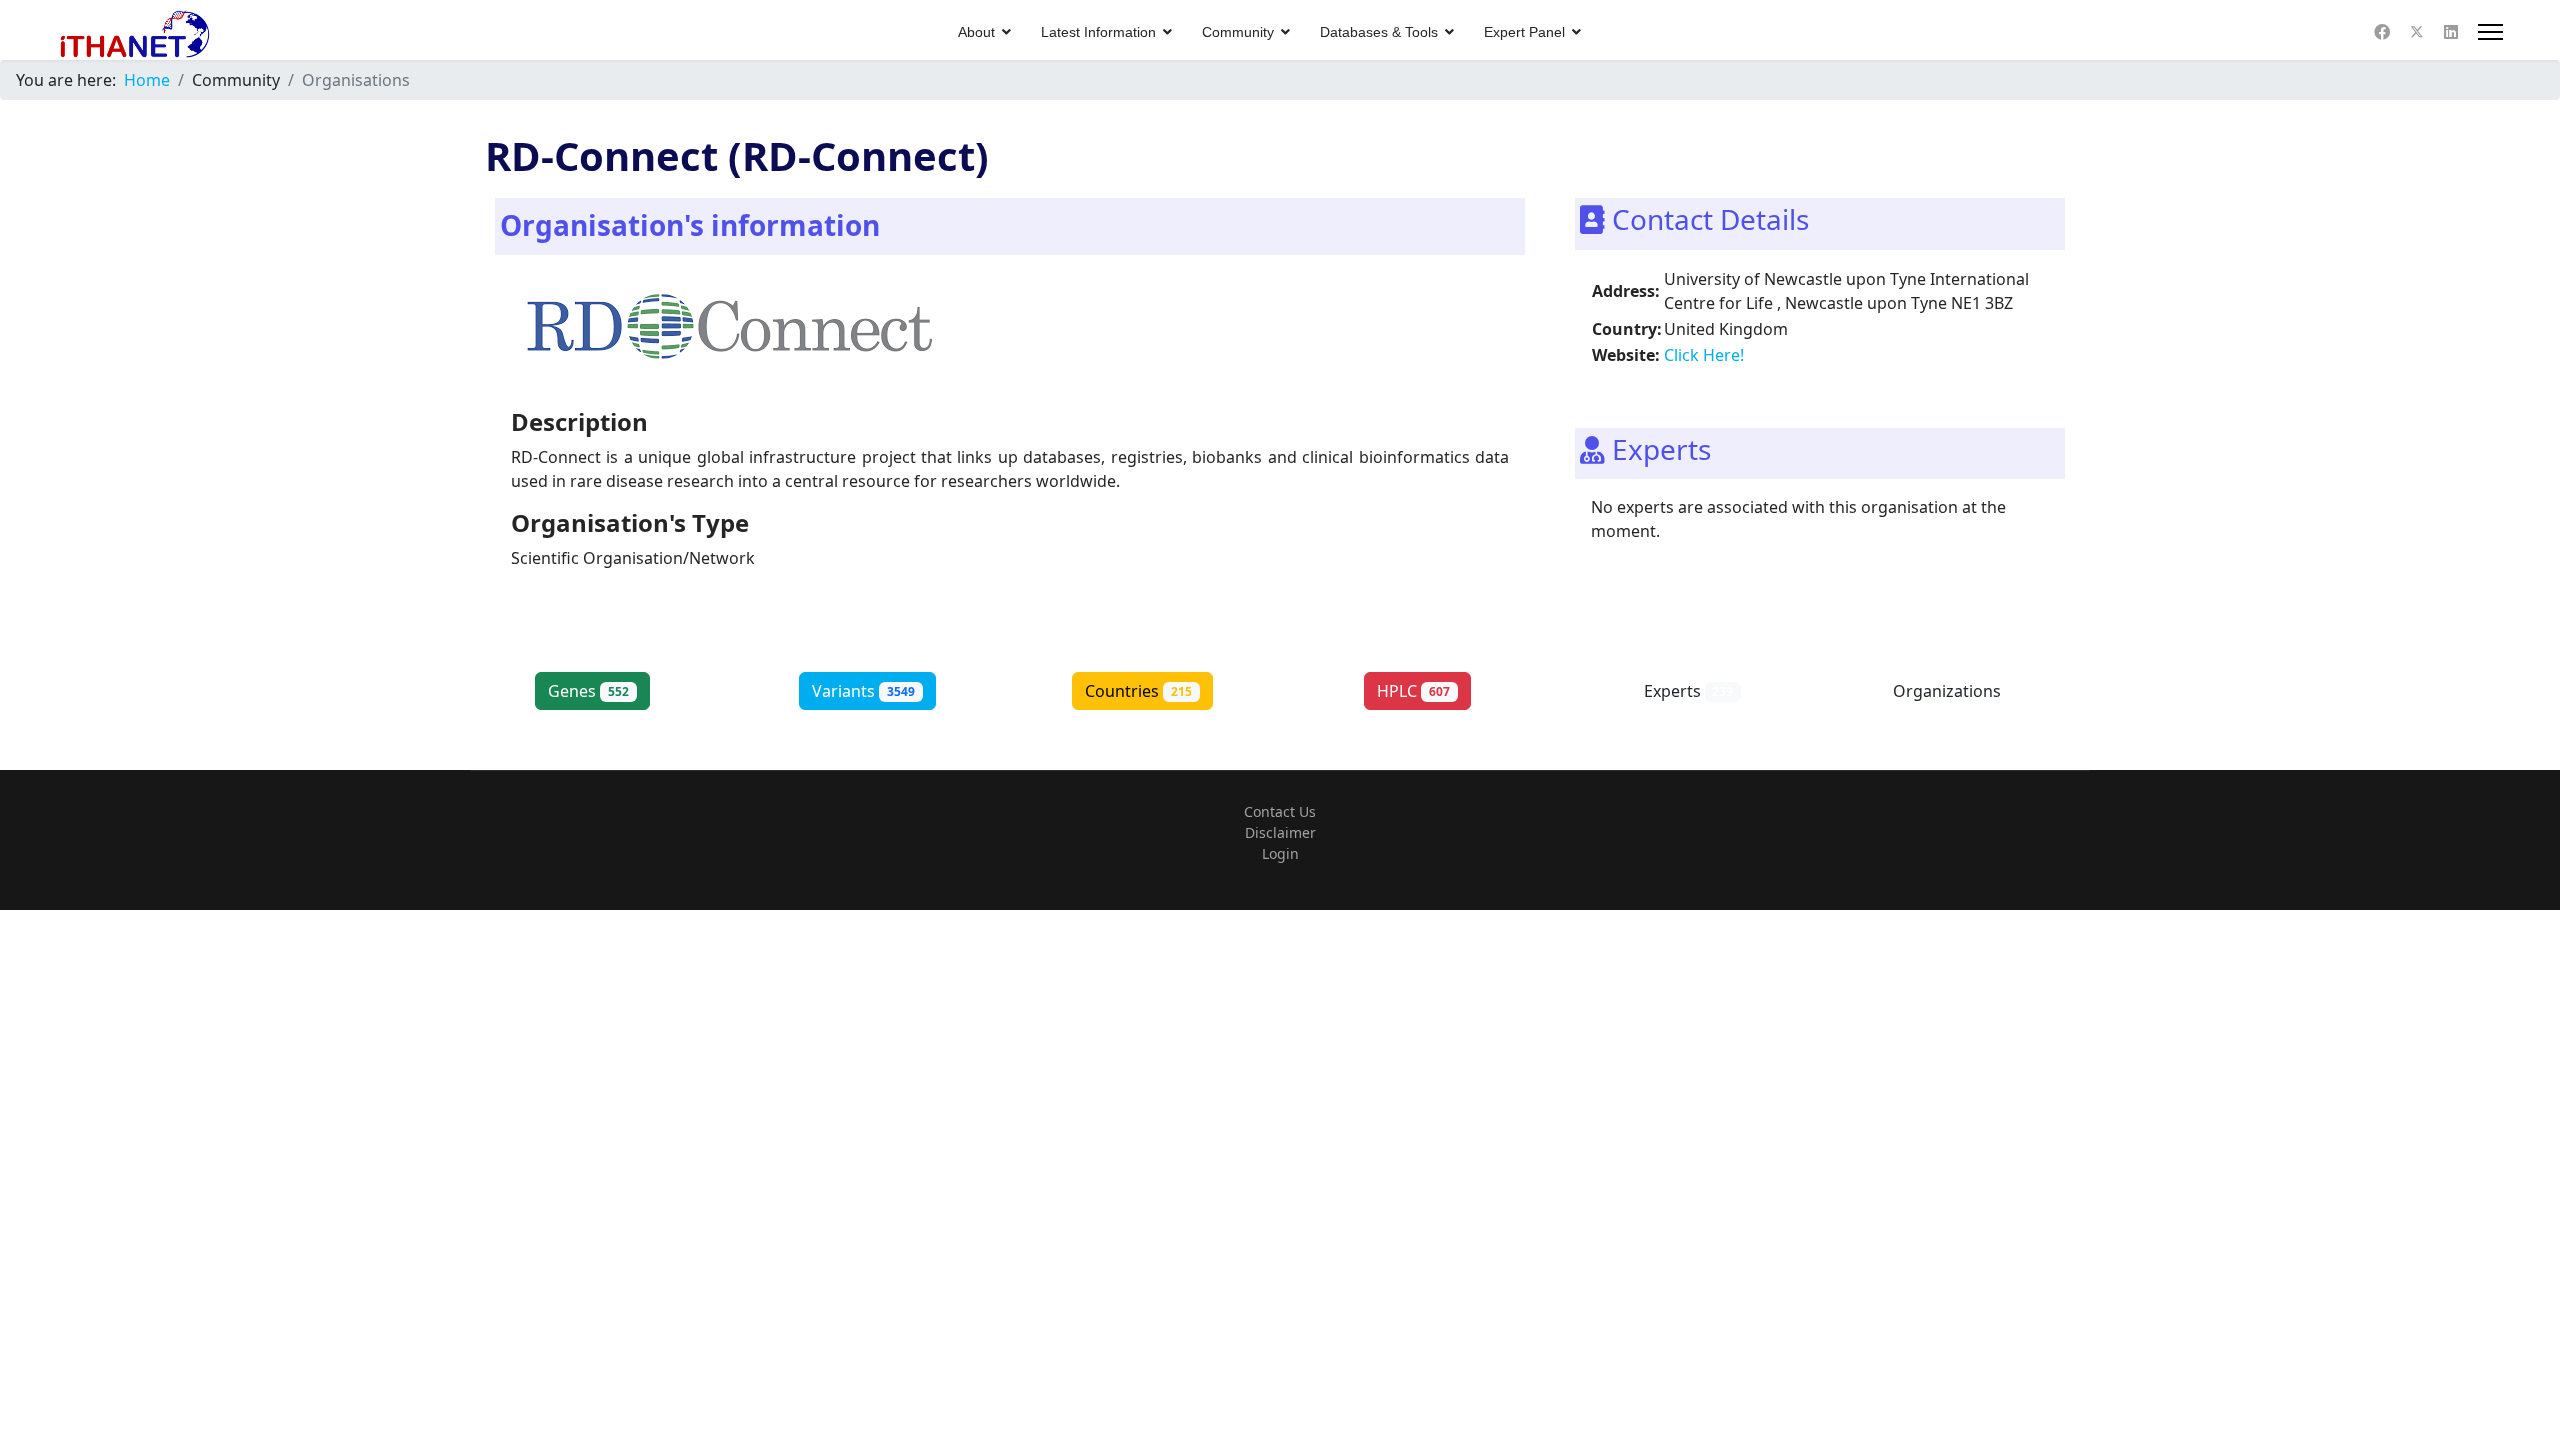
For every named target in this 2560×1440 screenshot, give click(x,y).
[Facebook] (2382, 32)
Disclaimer (1280, 832)
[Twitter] (2417, 32)
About (976, 32)
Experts (1689, 691)
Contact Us (1280, 811)
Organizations (1963, 691)
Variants (863, 691)
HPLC (1413, 691)
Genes (588, 691)
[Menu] (2490, 32)
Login (1280, 853)
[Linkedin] (2451, 32)
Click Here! (1704, 355)
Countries (1138, 691)
